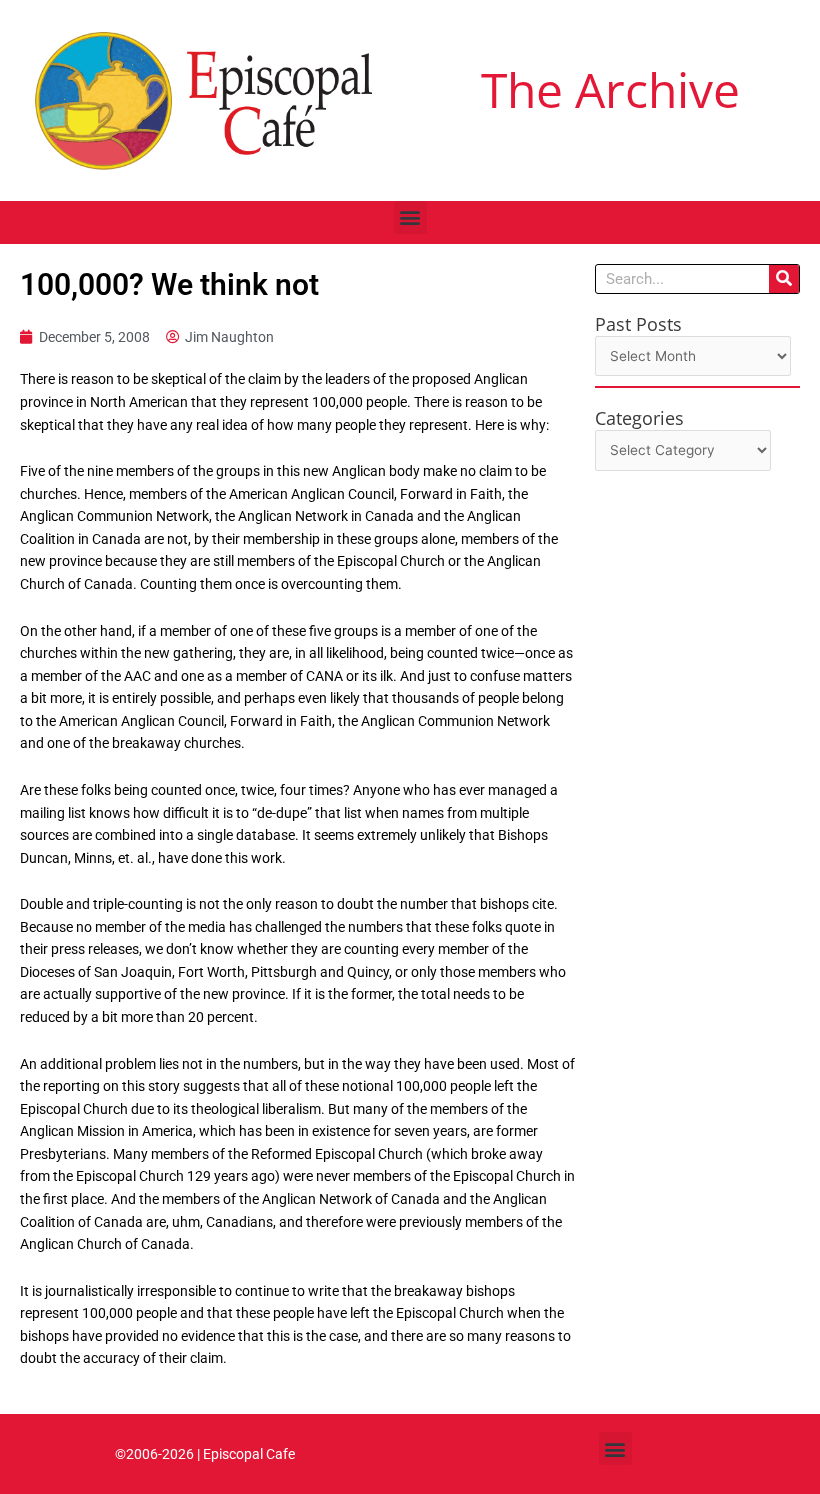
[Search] (784, 279)
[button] (410, 217)
